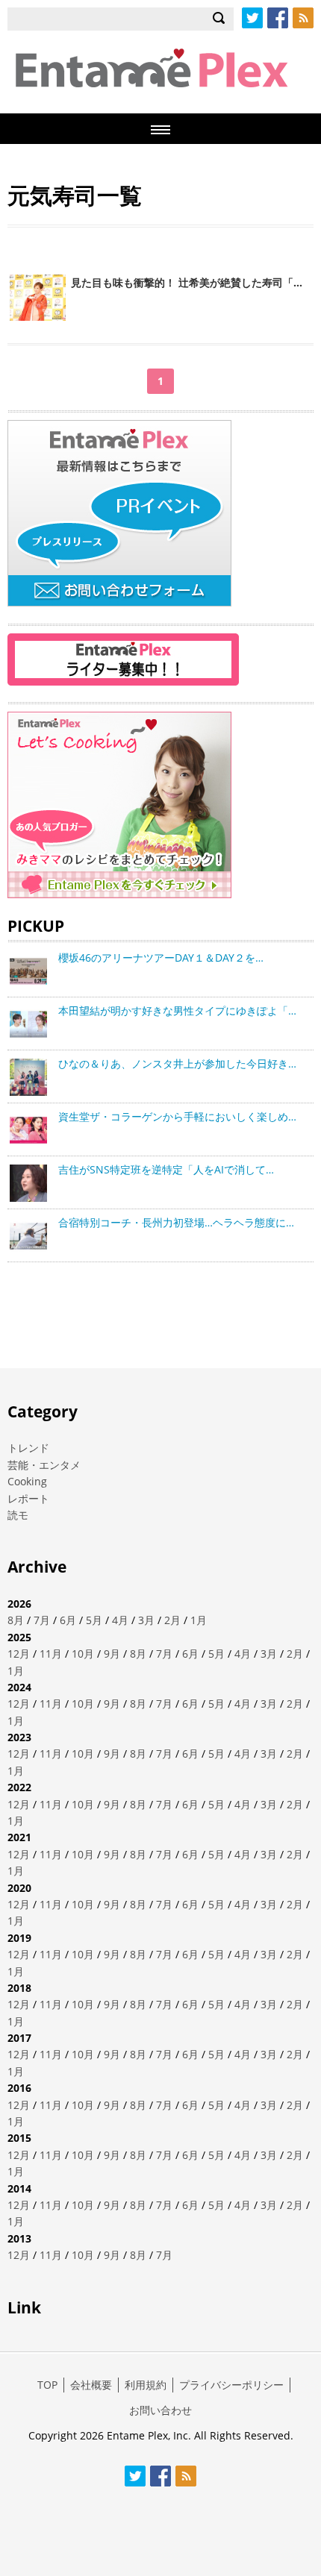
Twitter (252, 18)
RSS (303, 18)
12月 (19, 1654)
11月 (51, 1654)
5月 (94, 1620)
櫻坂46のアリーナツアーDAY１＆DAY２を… (161, 958)
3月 (146, 1620)
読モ (18, 1515)
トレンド (28, 1448)
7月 (42, 1620)
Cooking (27, 1481)
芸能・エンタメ (44, 1465)
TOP (47, 2385)
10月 (83, 1654)
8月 (16, 1620)
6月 (68, 1620)
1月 (199, 1620)
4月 (120, 1620)
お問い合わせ (160, 2410)
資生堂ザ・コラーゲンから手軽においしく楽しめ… (177, 1116)
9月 (112, 1654)
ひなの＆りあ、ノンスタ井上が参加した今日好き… (177, 1063)
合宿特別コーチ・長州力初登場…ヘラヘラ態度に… (176, 1222)
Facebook (278, 18)
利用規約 (146, 2385)
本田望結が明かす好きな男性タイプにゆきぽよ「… (177, 1010)
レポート (28, 1498)
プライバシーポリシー (231, 2385)
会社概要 (91, 2385)
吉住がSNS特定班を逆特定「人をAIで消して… (166, 1169)
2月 (172, 1620)
